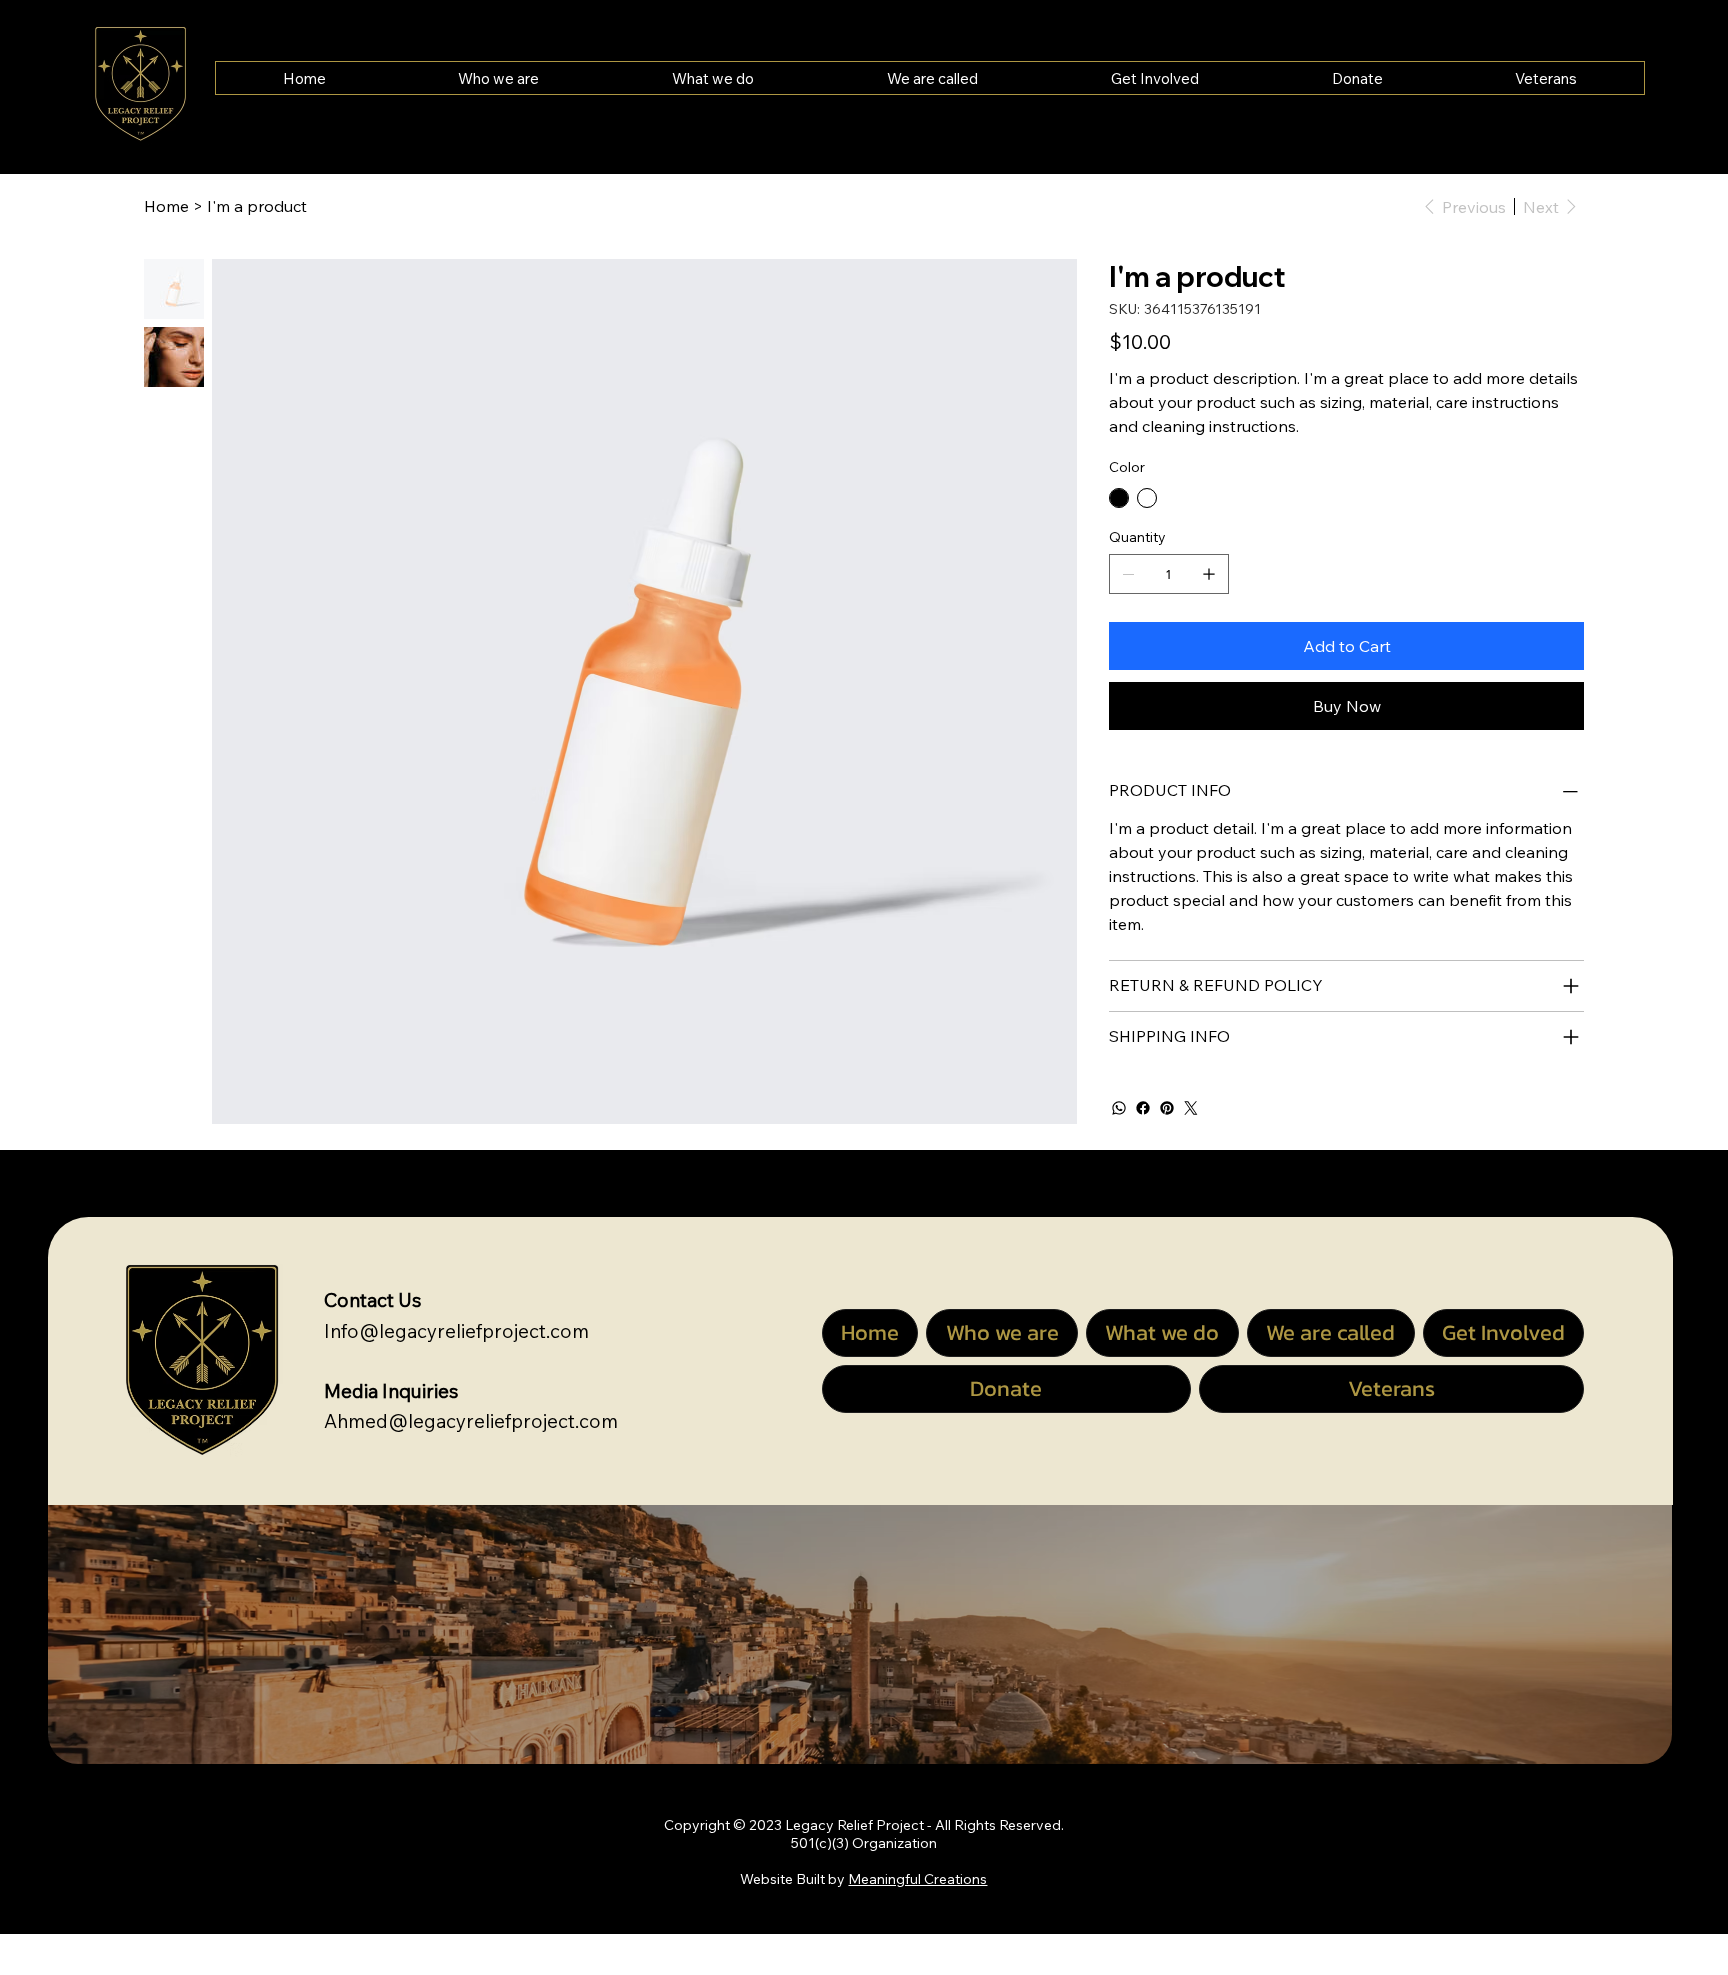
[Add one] (1209, 574)
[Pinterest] (1167, 1108)
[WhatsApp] (1119, 1108)
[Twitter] (1191, 1108)
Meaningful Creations (917, 1879)
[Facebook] (1143, 1108)
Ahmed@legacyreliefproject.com (471, 1421)
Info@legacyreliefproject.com (456, 1331)
